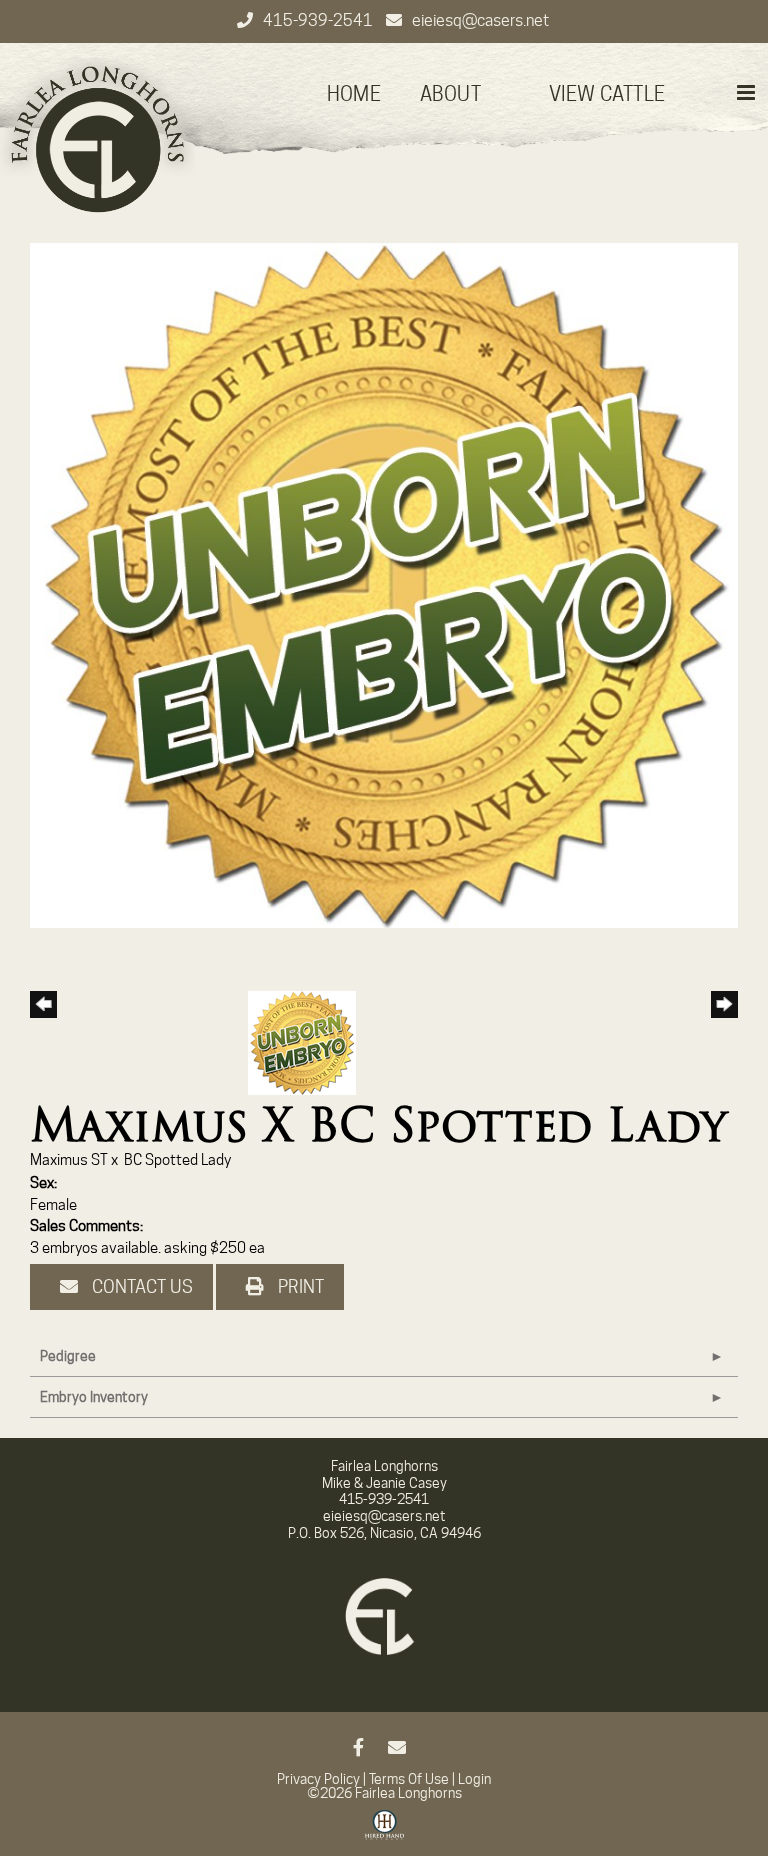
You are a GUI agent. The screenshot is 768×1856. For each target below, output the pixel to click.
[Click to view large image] (384, 584)
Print (299, 1286)
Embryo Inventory (94, 1397)
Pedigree (68, 1356)
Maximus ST (69, 1160)
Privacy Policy (318, 1779)
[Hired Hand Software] (384, 1832)
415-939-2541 (319, 20)
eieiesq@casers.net (480, 20)
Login (474, 1779)
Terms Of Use (409, 1779)
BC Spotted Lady (177, 1160)
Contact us (140, 1286)
